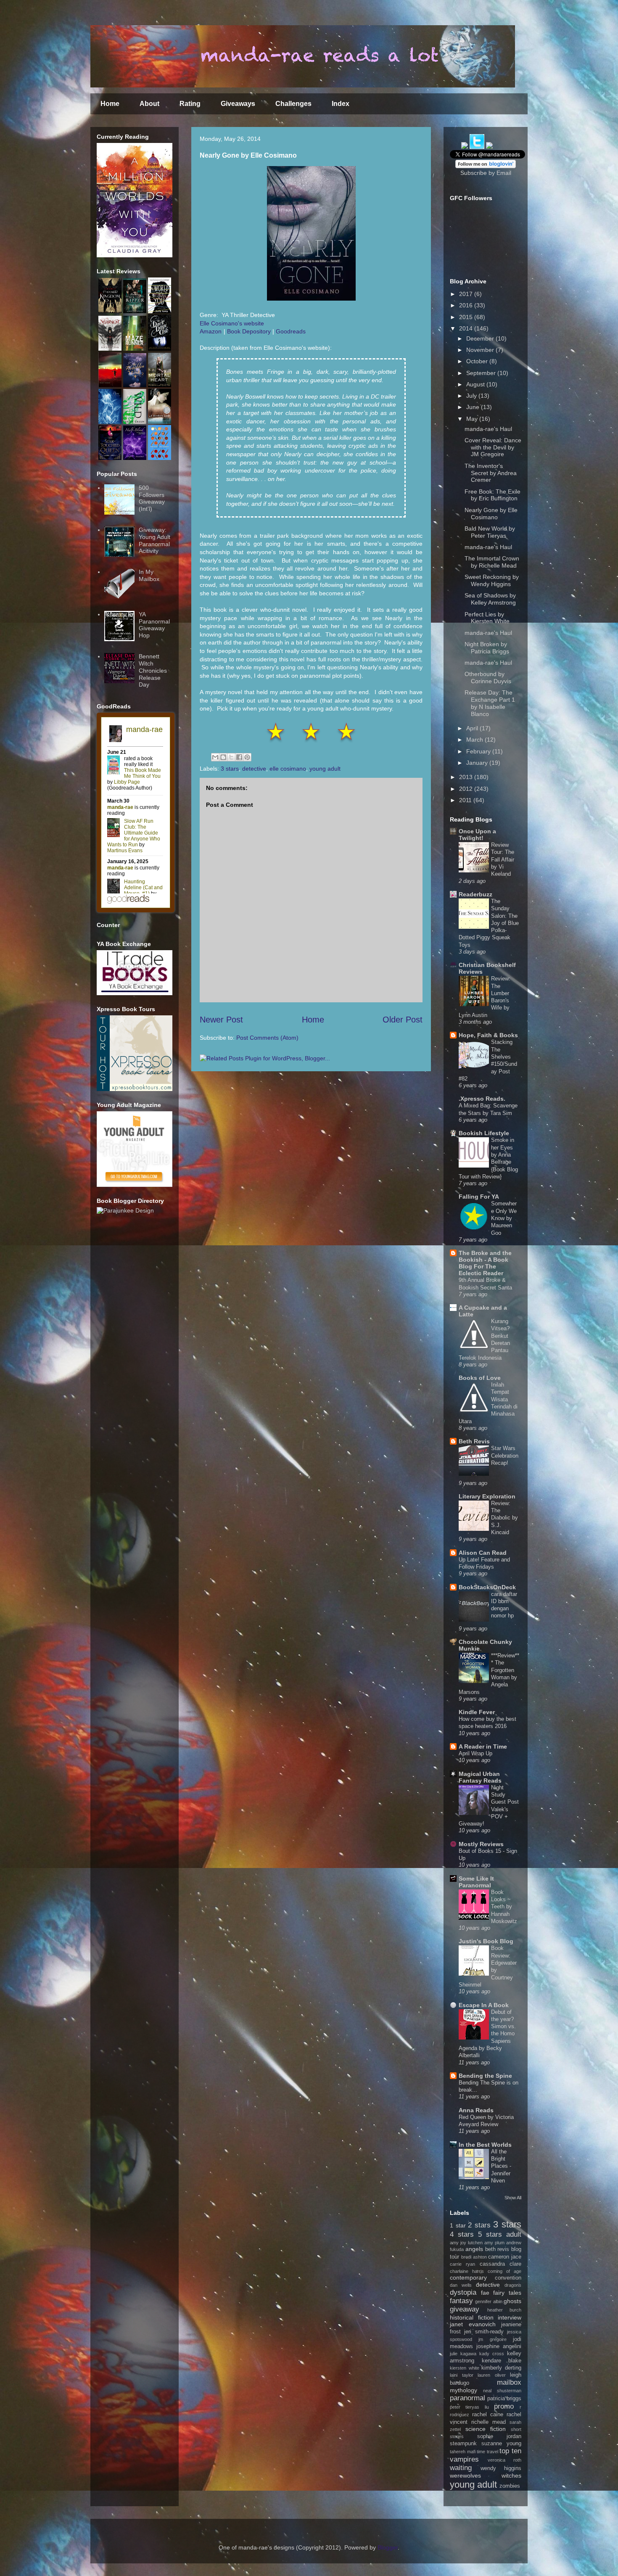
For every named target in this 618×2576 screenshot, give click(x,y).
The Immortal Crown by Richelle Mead (492, 562)
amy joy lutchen (466, 2243)
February (479, 751)
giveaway (465, 2309)
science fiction (486, 2429)
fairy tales (507, 2293)
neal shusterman (502, 2391)
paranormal (467, 2398)
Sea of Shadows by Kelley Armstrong (490, 599)
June (474, 407)
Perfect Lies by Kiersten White (487, 618)
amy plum (494, 2243)
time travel (487, 2452)
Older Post (403, 1020)
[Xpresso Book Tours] (135, 1089)
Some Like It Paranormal (476, 1882)
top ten (510, 2451)
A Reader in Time (483, 1746)
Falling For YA (479, 1197)
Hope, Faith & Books (488, 1035)
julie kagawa (463, 2354)
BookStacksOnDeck (487, 1587)
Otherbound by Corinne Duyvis (488, 678)
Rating (190, 104)
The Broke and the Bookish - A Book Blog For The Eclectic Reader (485, 1263)
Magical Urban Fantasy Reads (480, 1777)
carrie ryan (462, 2264)
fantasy (461, 2301)
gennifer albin (489, 2301)
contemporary (468, 2277)
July (472, 396)
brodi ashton (474, 2257)
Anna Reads (476, 2110)
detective (254, 769)
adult (514, 2234)
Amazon (211, 331)
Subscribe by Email (486, 173)
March (475, 740)
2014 (467, 328)
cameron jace (505, 2257)
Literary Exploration (487, 1496)
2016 (467, 305)
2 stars (479, 2225)
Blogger (388, 2547)
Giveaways (238, 104)
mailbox (509, 2382)
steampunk (463, 2444)
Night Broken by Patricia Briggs (487, 648)
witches (511, 2476)
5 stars (490, 2234)
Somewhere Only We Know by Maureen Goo (504, 1218)
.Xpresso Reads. (482, 1099)
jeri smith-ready (484, 2332)
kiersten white (465, 2368)
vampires (464, 2459)
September (482, 373)
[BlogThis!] (223, 757)
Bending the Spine (485, 2076)
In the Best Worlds (485, 2145)
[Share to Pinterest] (247, 757)
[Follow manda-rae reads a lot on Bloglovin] (486, 166)
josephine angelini (499, 2346)
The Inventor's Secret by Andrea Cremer (491, 473)
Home (110, 104)
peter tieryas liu (469, 2407)
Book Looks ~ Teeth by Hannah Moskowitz (504, 1907)
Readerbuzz (475, 894)
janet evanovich (473, 2324)
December (481, 338)
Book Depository (249, 331)
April (473, 728)
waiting (461, 2468)
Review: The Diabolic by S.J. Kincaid (504, 1518)
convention (508, 2278)
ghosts (512, 2301)
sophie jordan (499, 2436)
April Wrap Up (475, 1753)
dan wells (461, 2285)
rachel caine (488, 2415)
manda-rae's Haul (488, 429)
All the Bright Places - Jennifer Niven (501, 2166)
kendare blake (502, 2361)
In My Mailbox (149, 575)
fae (485, 2293)
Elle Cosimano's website (232, 323)
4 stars (462, 2234)
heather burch (504, 2310)
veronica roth (504, 2460)
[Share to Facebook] (239, 757)
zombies (510, 2486)
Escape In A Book (484, 2005)
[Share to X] (231, 757)
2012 (467, 789)
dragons (513, 2285)
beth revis (497, 2249)
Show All (513, 2198)
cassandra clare (500, 2264)
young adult (325, 769)
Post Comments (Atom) (267, 1038)
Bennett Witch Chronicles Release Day (153, 670)
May (473, 419)
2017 (467, 294)
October (478, 361)
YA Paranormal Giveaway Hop (154, 625)
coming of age (504, 2271)
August (476, 384)
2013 (467, 777)
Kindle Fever (477, 1712)
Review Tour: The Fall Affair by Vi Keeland (503, 859)
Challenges (293, 104)
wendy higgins (501, 2468)
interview (510, 2317)
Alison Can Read (483, 1553)
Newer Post (221, 1020)
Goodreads (291, 331)
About (149, 104)
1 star (458, 2225)
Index (341, 104)
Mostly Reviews (481, 1844)
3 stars (230, 769)
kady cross (492, 2354)
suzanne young (501, 2444)
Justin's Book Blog (486, 1941)
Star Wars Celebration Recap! (505, 1456)
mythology (463, 2390)
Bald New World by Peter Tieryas (490, 532)
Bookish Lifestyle (484, 1133)
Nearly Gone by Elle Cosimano (491, 514)
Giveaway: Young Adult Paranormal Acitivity (154, 540)
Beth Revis (474, 1441)
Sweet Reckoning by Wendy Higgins (492, 580)
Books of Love (480, 1378)
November (481, 350)
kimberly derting (501, 2368)
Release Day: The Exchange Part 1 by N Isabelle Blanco (490, 703)
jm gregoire (492, 2339)
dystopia (463, 2292)
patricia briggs (504, 2399)
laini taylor (462, 2375)
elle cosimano (288, 769)
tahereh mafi (463, 2452)
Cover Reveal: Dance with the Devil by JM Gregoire (493, 447)
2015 (467, 317)
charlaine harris (467, 2271)
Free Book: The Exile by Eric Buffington (493, 495)
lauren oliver (492, 2375)
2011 (466, 800)
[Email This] (215, 757)
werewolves (465, 2476)
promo (504, 2406)
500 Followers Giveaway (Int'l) (152, 498)
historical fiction (472, 2317)
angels (474, 2249)
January (478, 763)
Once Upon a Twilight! (477, 835)
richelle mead (489, 2422)
